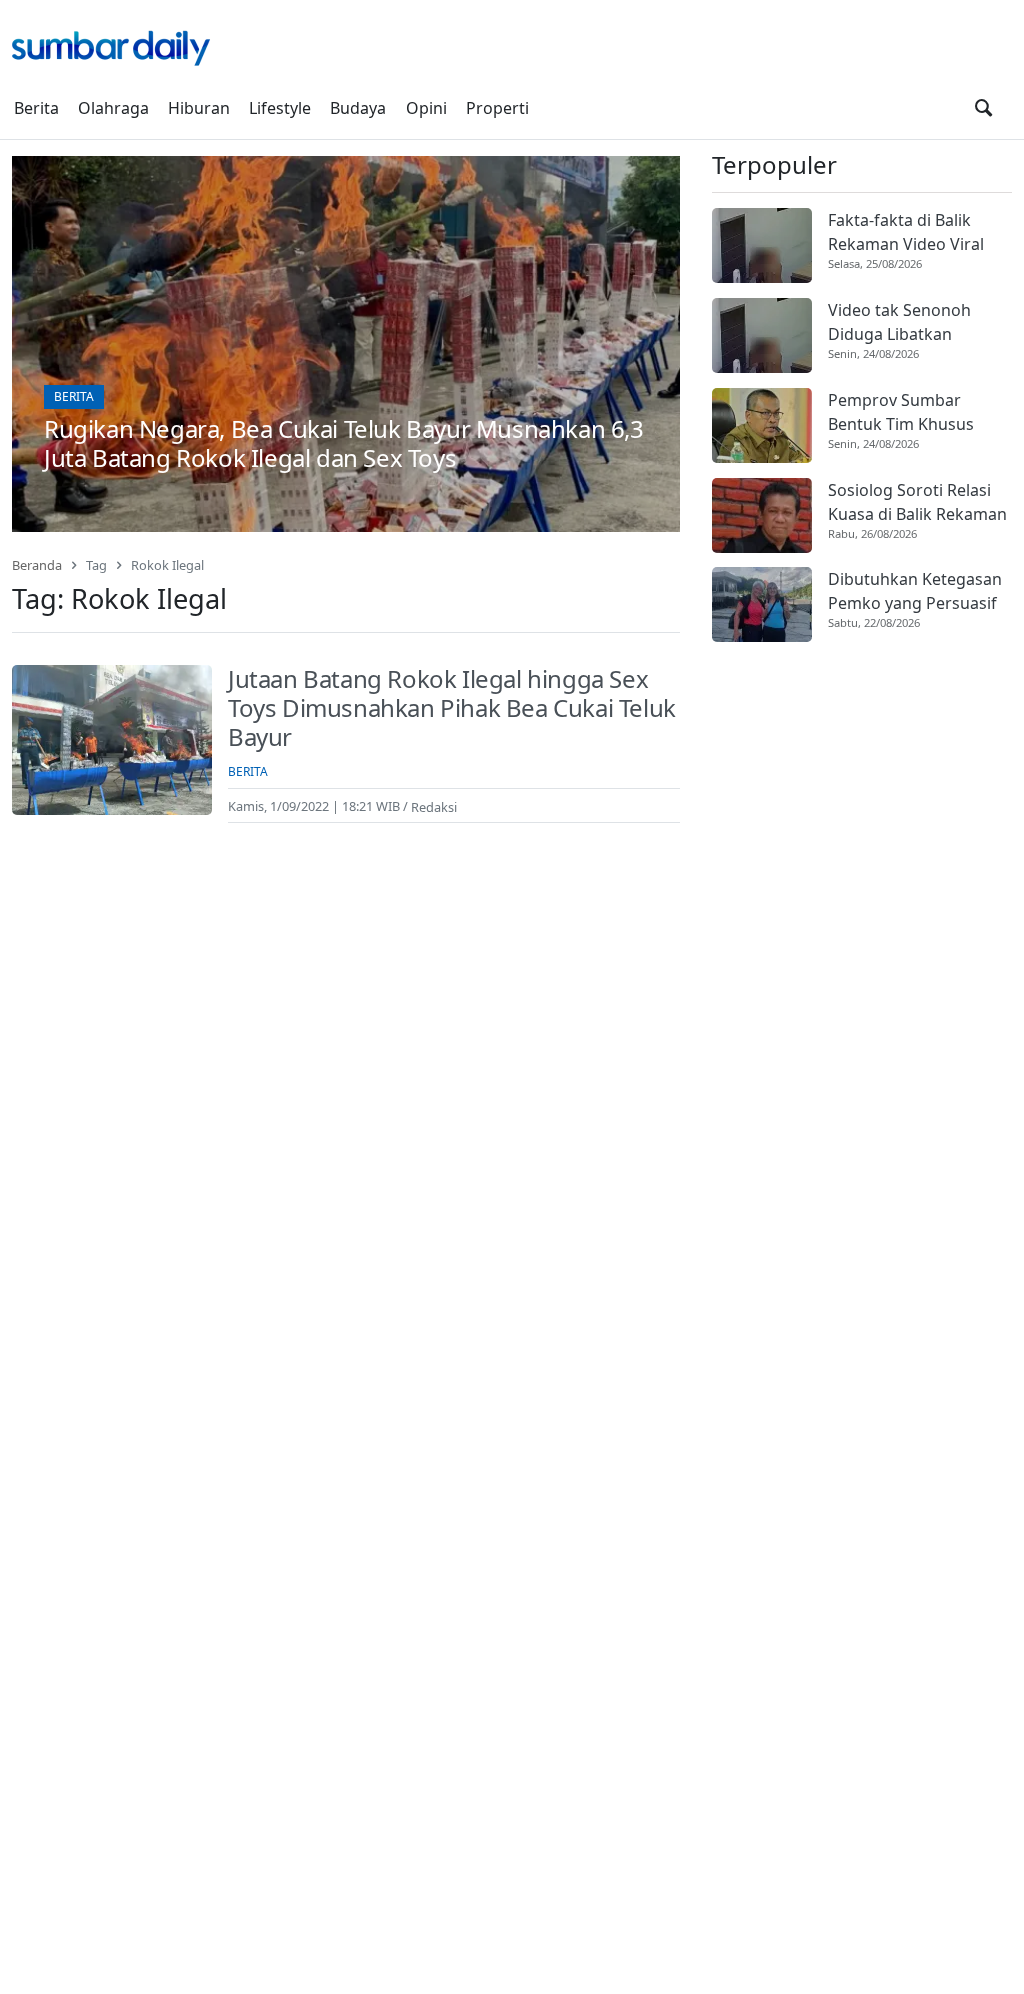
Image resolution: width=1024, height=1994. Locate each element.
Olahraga (113, 108)
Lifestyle (280, 108)
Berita (36, 108)
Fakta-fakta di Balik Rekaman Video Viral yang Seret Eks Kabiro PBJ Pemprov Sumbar (910, 232)
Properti (497, 108)
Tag (96, 565)
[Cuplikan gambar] (762, 245)
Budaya (358, 108)
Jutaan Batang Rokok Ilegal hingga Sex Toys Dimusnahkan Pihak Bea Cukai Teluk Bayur (452, 707)
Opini (426, 108)
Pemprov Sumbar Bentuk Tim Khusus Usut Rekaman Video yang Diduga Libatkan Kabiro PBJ (910, 412)
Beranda (37, 565)
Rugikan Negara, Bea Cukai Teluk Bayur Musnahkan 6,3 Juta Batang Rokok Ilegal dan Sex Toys (344, 443)
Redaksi (434, 806)
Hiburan (199, 108)
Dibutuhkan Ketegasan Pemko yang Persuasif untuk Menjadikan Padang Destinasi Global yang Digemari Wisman (915, 591)
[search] (983, 108)
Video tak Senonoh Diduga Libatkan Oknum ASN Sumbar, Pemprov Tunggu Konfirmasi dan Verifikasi (906, 322)
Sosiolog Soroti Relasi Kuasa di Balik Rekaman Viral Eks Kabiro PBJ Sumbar (917, 502)
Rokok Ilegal (167, 565)
